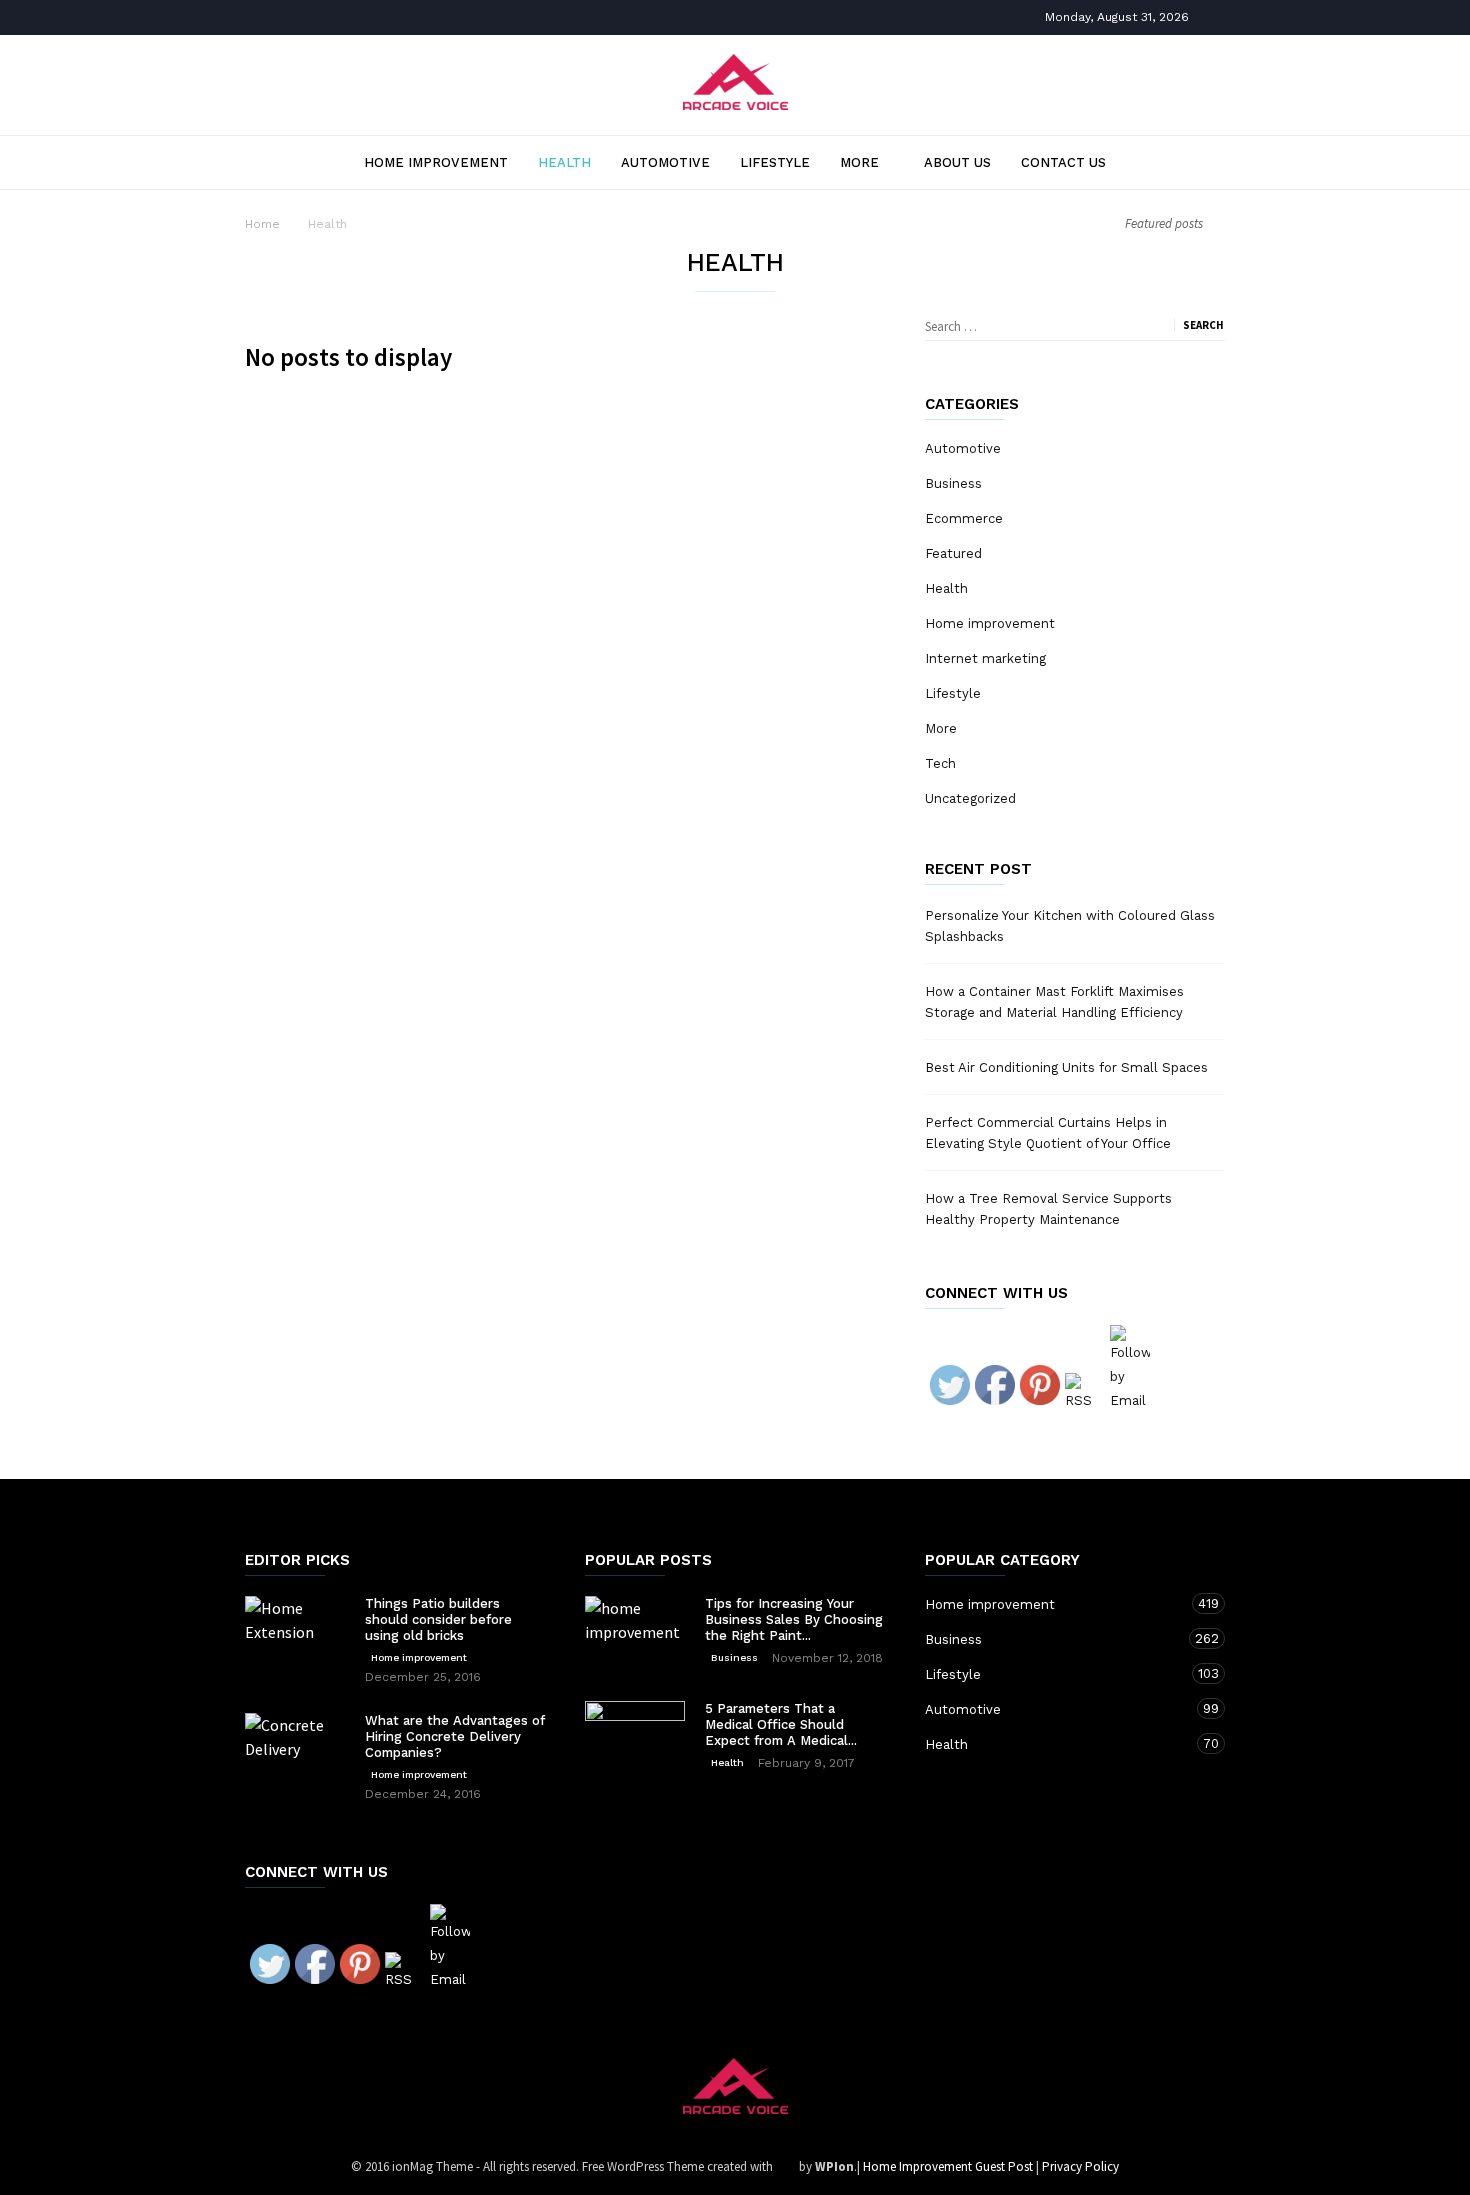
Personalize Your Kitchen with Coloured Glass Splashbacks (1070, 926)
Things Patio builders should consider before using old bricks (438, 1619)
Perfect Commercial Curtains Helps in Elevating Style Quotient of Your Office (1048, 1133)
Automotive (665, 162)
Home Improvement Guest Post (948, 2166)
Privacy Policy (1080, 2166)
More (859, 162)
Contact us (1063, 162)
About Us (957, 162)
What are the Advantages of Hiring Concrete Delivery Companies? (455, 1736)
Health (564, 162)
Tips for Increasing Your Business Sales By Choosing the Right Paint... (794, 1619)
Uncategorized (970, 798)
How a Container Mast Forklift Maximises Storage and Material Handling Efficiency (1054, 1002)
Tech (940, 763)
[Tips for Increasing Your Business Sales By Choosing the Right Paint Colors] (635, 1631)
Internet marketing (985, 658)
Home (262, 224)
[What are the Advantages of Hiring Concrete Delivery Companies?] (295, 1763)
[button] (1192, 161)
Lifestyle (775, 162)
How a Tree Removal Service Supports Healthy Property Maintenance (1048, 1209)
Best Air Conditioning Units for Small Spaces (1066, 1067)
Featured (953, 553)
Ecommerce (964, 518)
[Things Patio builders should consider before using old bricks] (295, 1629)
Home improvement (436, 162)
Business (953, 483)
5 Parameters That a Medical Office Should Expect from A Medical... (781, 1724)
